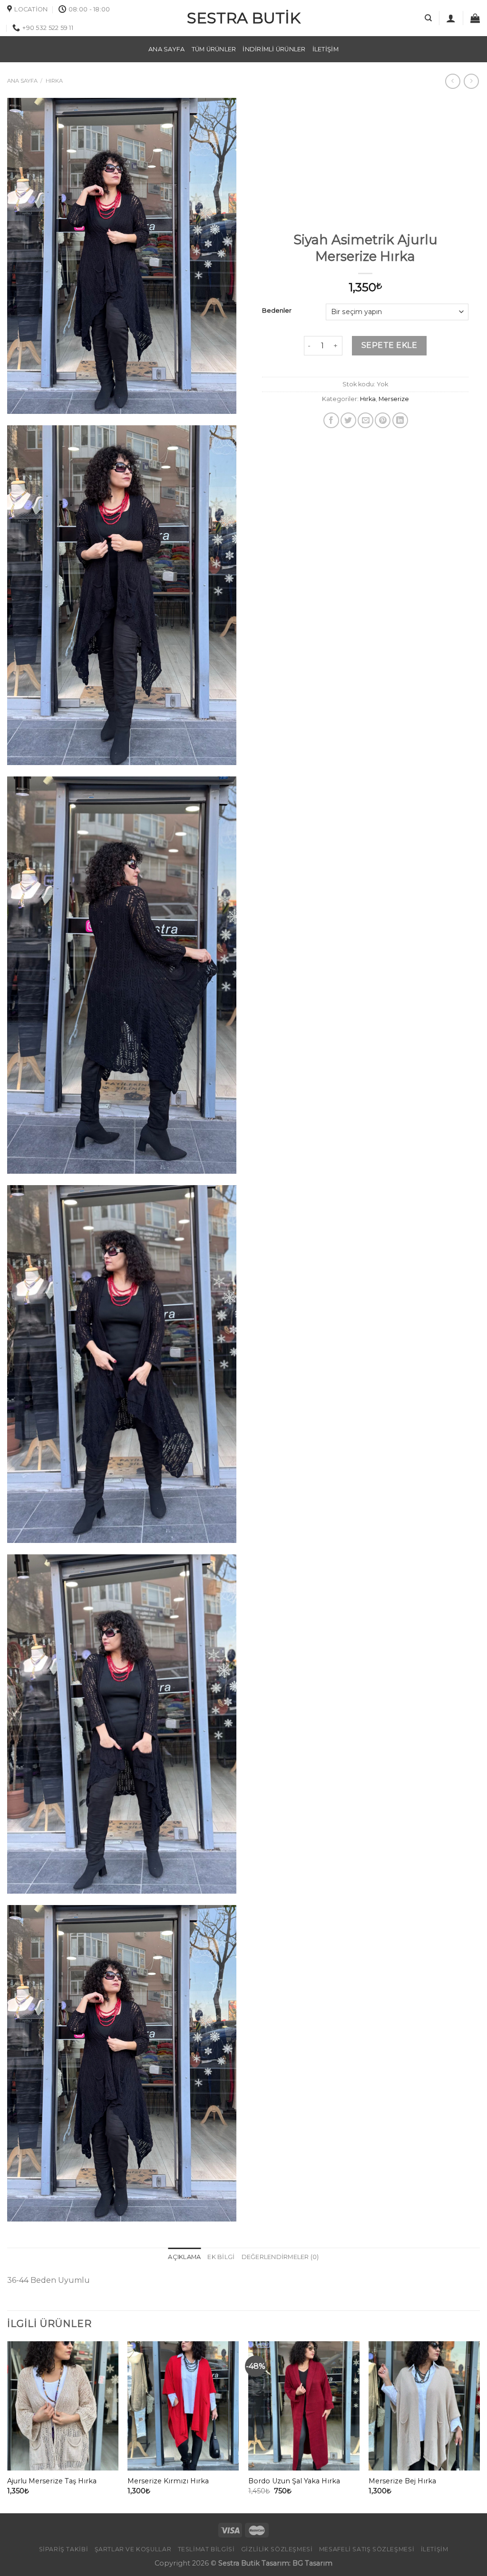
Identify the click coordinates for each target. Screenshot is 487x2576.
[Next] (479, 2426)
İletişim (326, 49)
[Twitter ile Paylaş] (348, 420)
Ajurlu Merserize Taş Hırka (52, 2481)
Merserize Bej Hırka (402, 2481)
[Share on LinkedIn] (400, 420)
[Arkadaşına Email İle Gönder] (365, 420)
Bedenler (277, 311)
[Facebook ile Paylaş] (331, 420)
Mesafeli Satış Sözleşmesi (367, 2549)
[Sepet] (475, 18)
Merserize (394, 399)
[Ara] (428, 18)
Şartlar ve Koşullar (133, 2549)
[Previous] (8, 2426)
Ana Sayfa (166, 49)
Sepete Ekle (389, 345)
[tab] (184, 2257)
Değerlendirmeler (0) (280, 2257)
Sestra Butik (244, 18)
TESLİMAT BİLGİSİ (206, 2549)
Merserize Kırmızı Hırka (168, 2481)
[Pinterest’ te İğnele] (383, 420)
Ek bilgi (221, 2257)
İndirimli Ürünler (274, 49)
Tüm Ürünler (214, 49)
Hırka (54, 81)
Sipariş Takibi (64, 2549)
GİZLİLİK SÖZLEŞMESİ (277, 2549)
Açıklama (184, 2257)
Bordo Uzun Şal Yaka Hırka (294, 2481)
